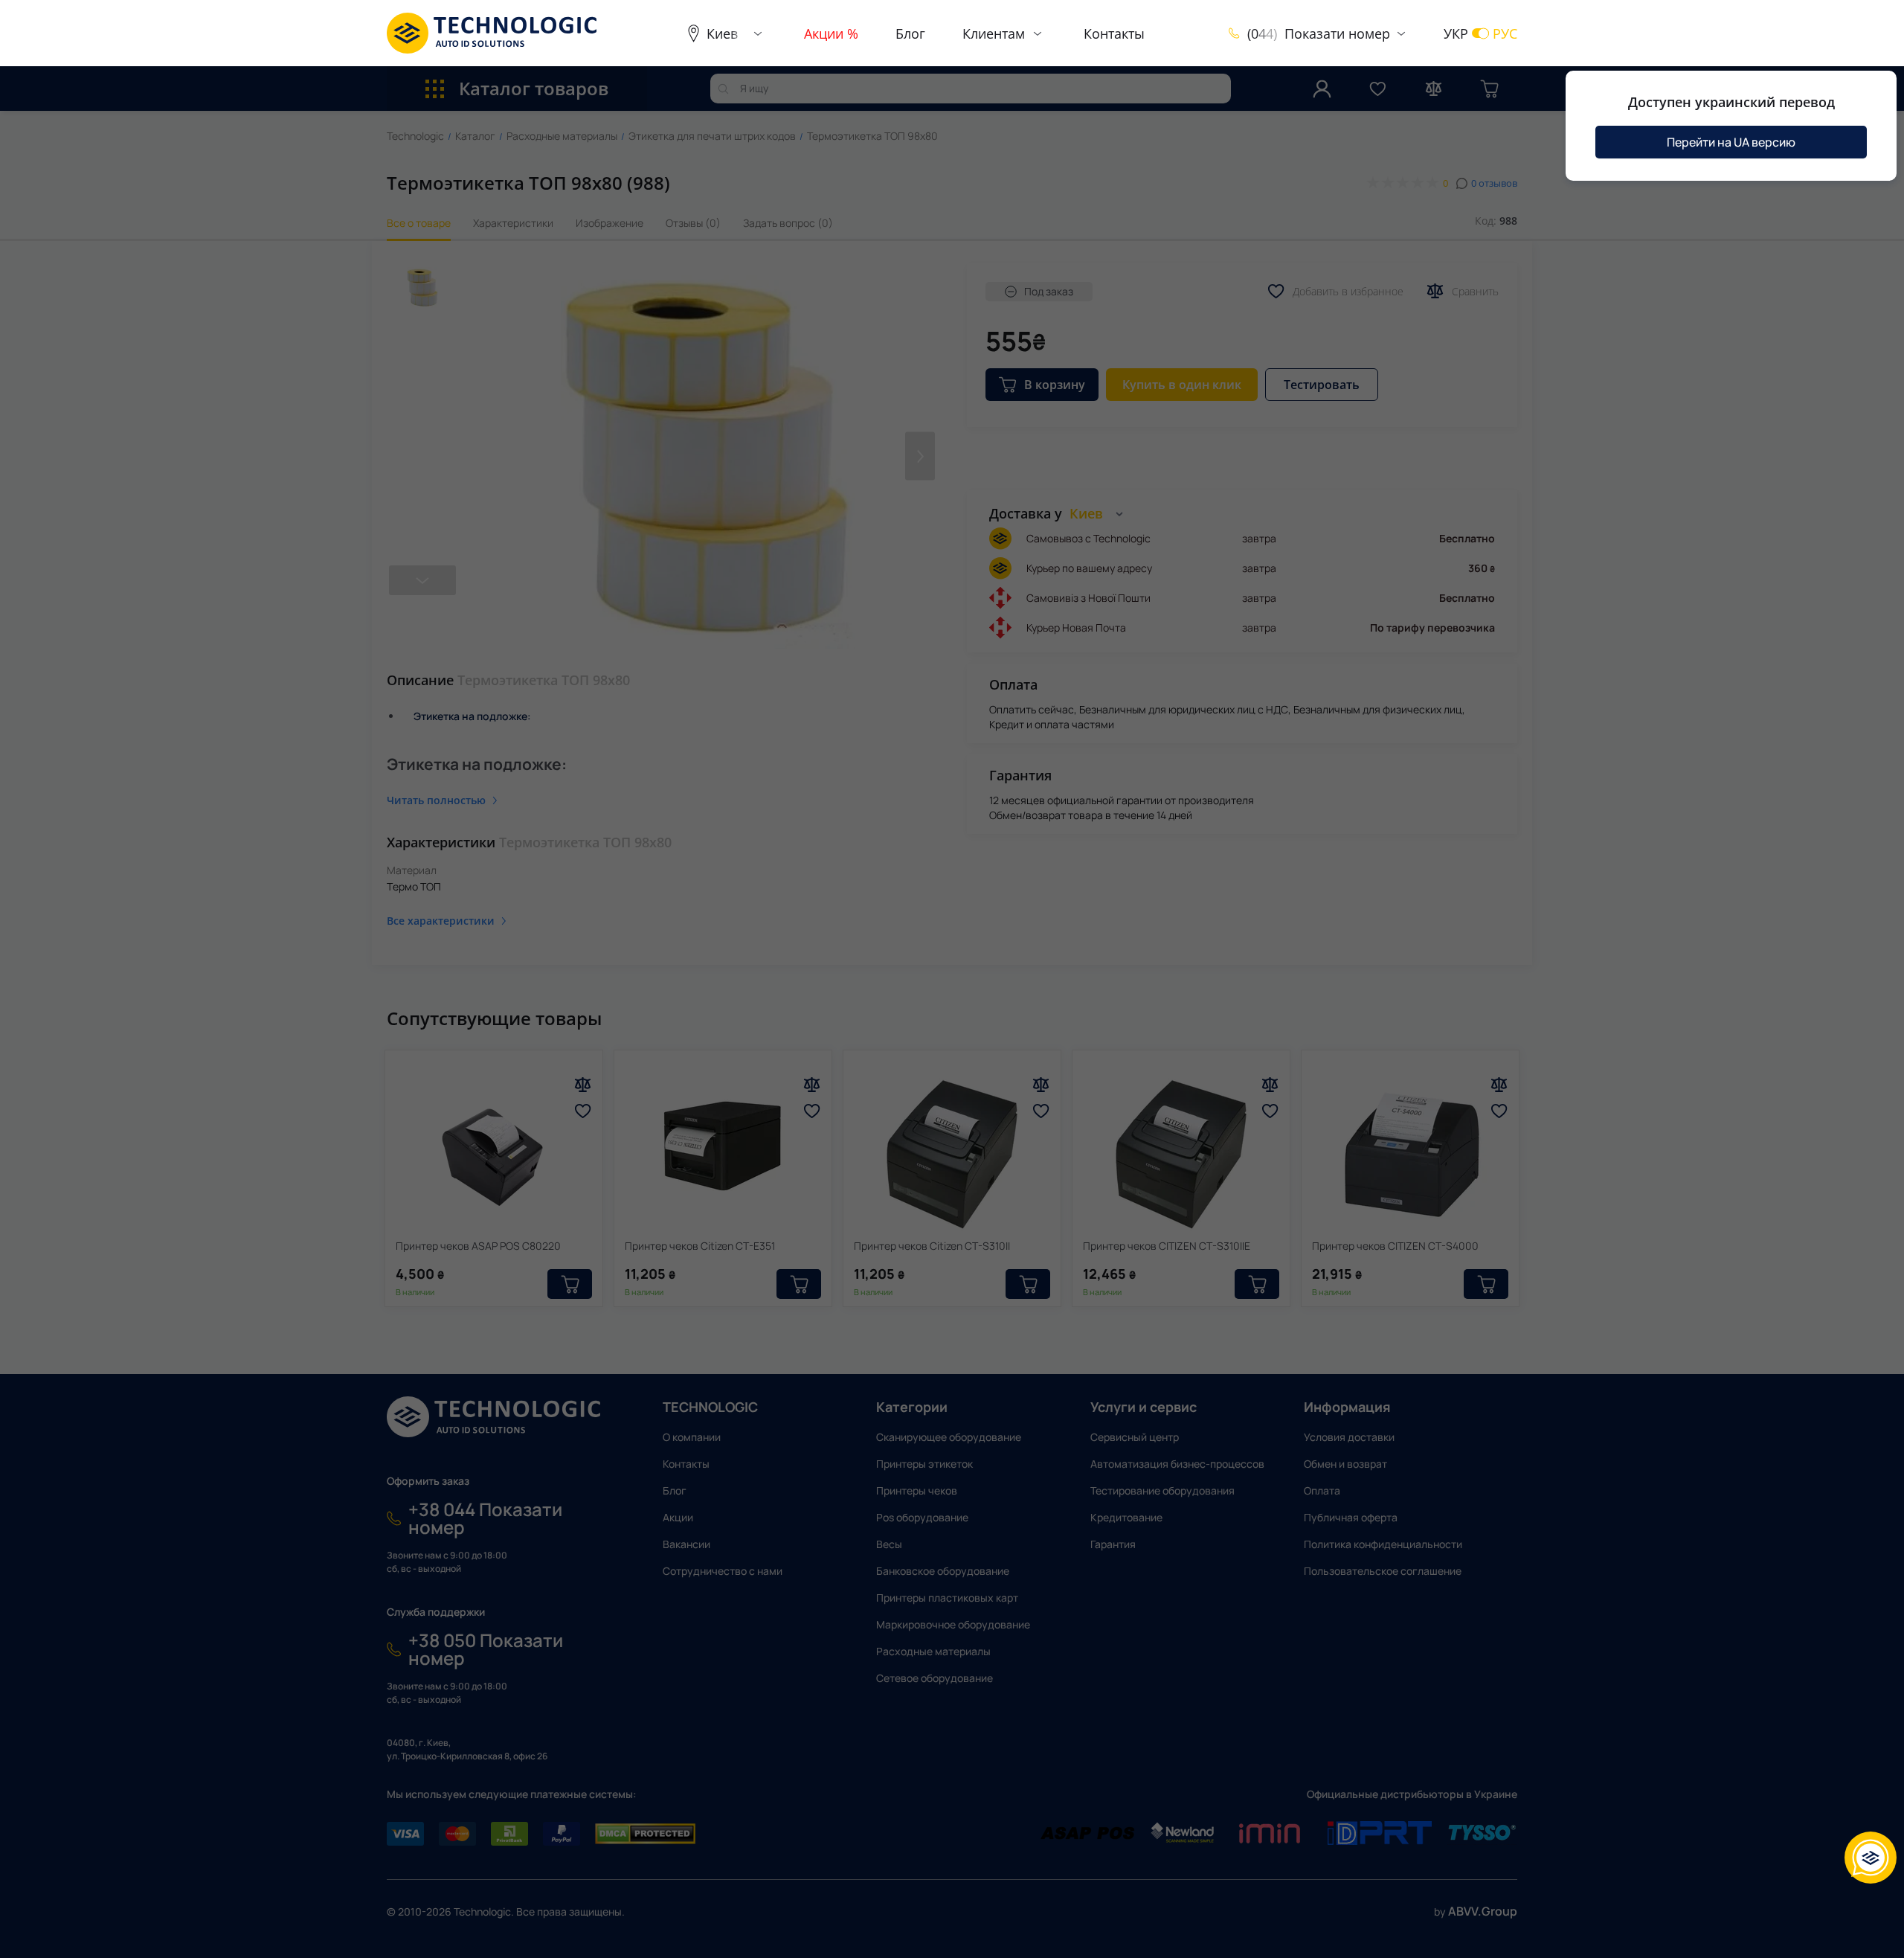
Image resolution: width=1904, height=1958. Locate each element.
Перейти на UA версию (1731, 142)
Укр (1456, 33)
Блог (910, 33)
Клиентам (994, 33)
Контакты (1114, 33)
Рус (1505, 33)
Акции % (831, 33)
